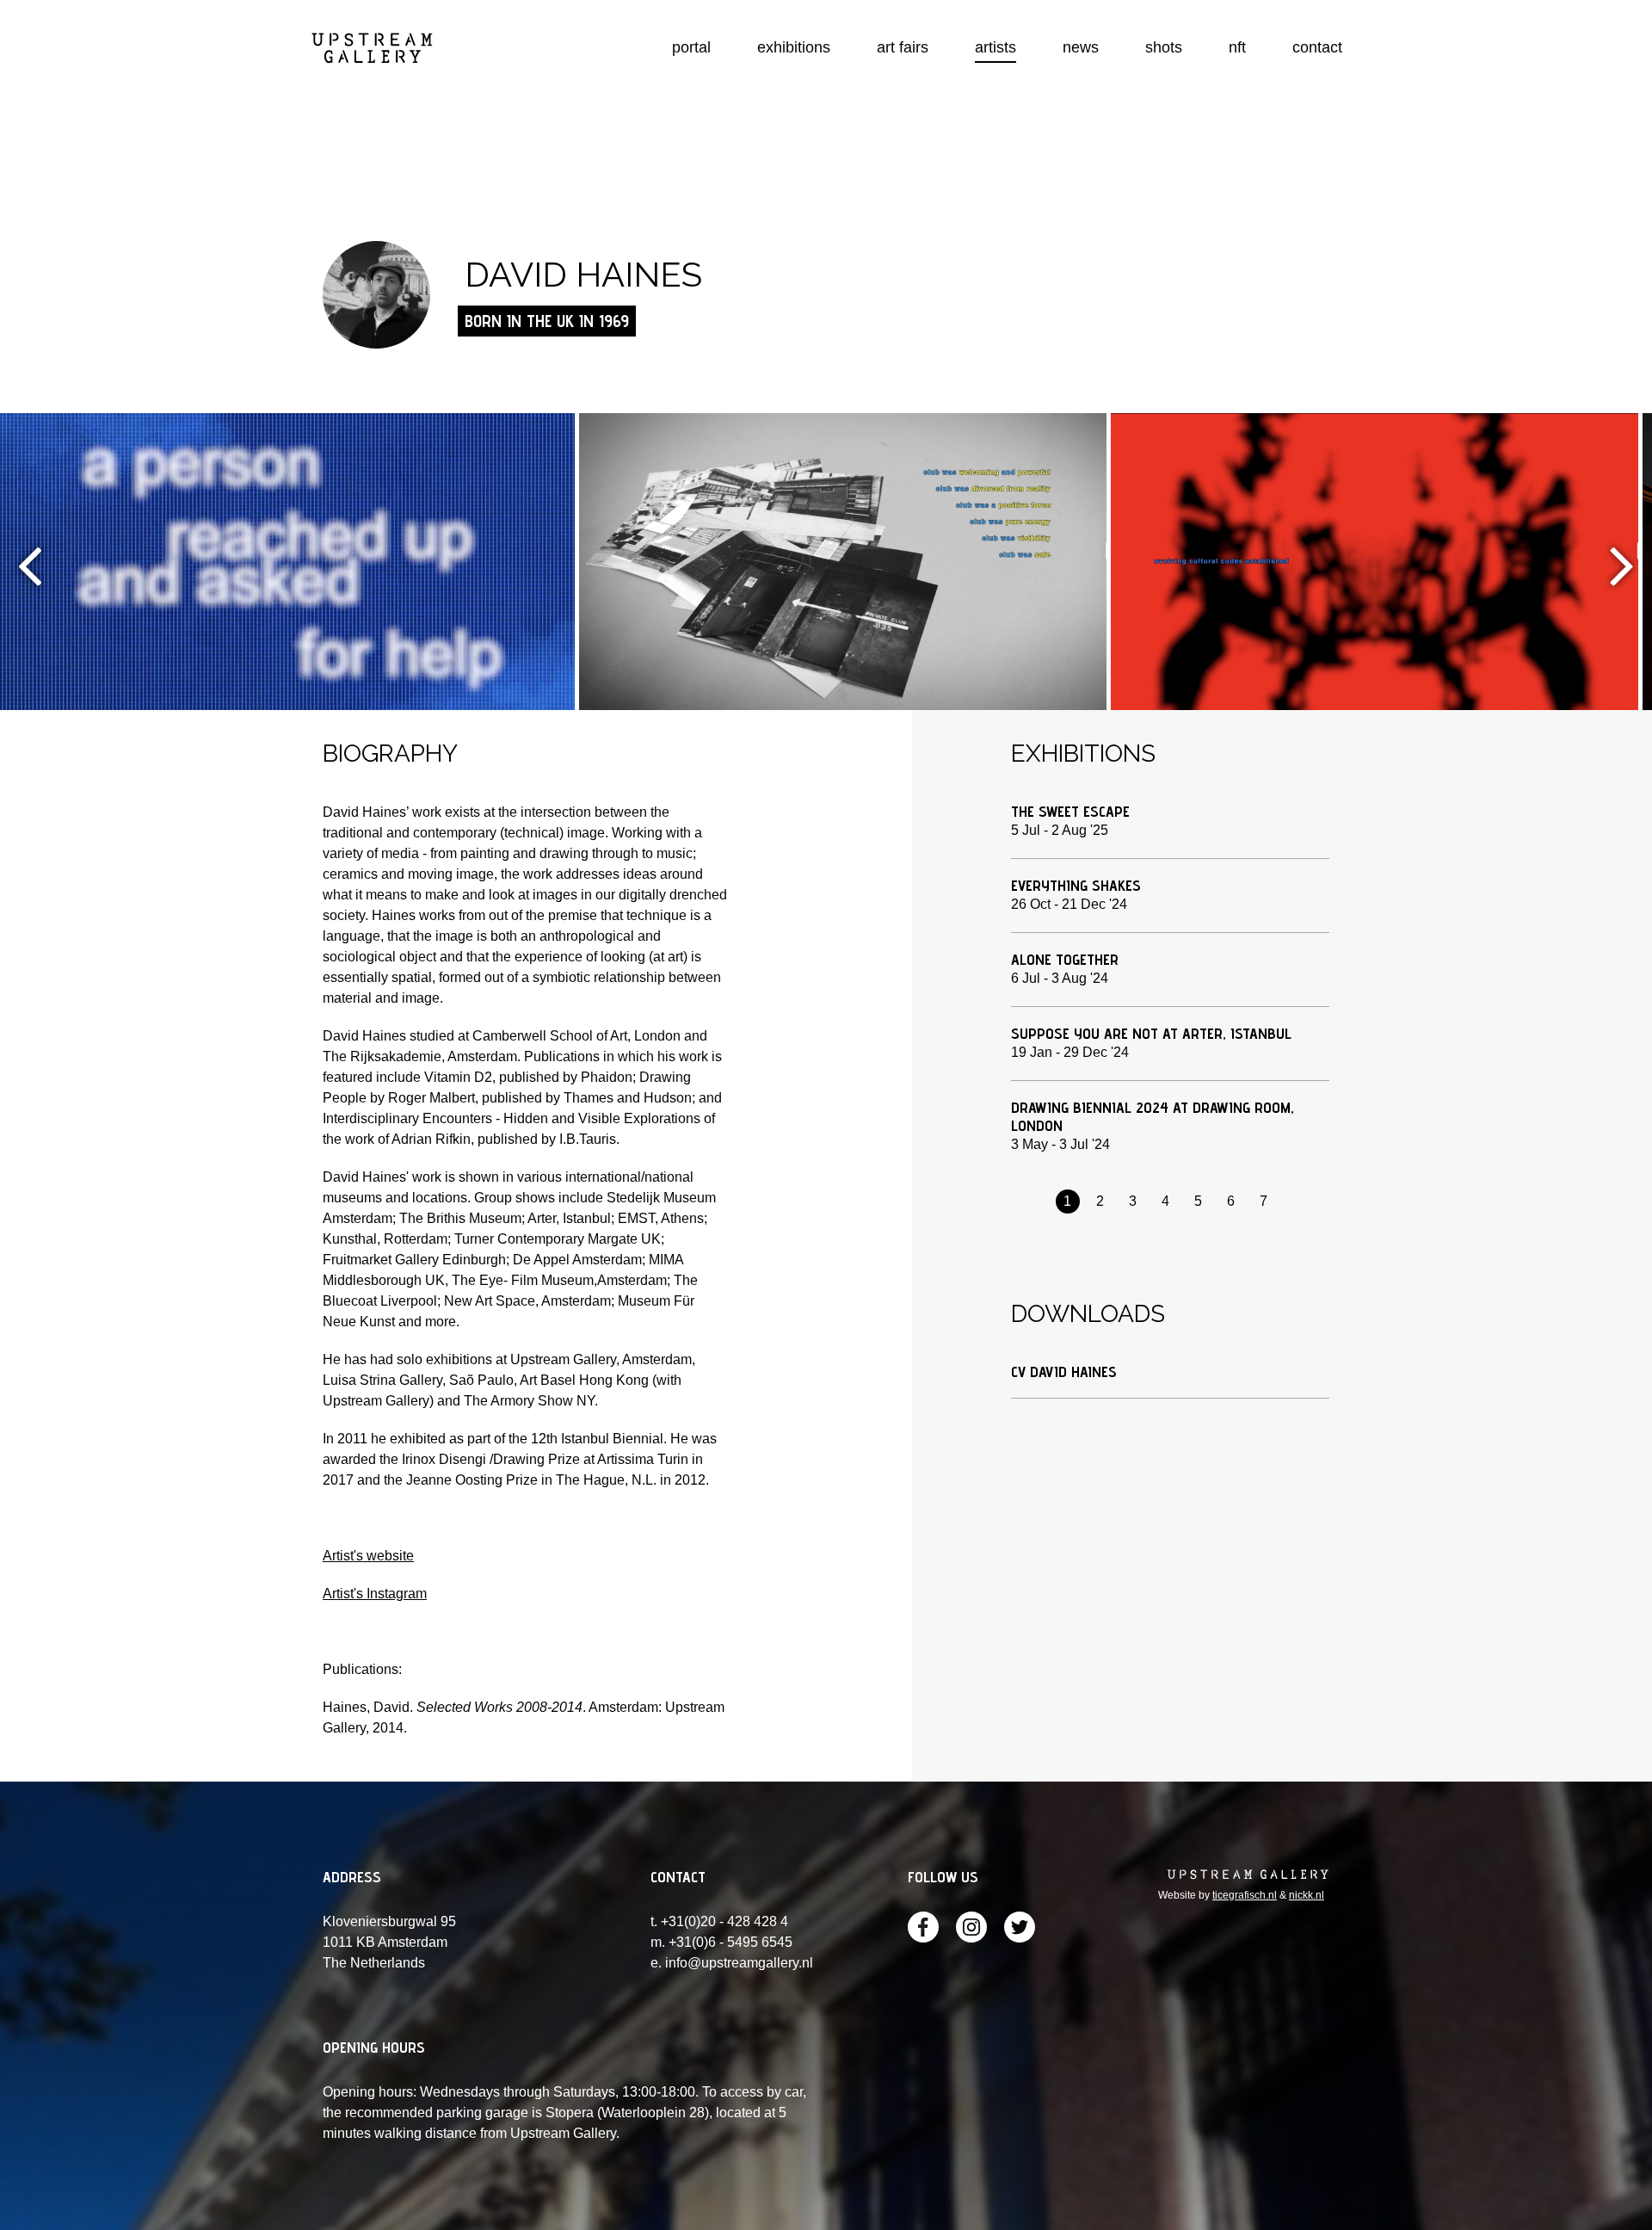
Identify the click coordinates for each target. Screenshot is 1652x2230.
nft (1237, 47)
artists (996, 47)
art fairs (903, 47)
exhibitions (794, 47)
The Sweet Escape (1070, 811)
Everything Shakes (1076, 885)
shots (1164, 47)
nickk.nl (1307, 1895)
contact (1317, 47)
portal (691, 47)
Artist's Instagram (375, 1594)
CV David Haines (1064, 1371)
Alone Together (1065, 959)
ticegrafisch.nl (1245, 1895)
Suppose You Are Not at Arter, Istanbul (1151, 1033)
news (1081, 47)
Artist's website (368, 1556)
